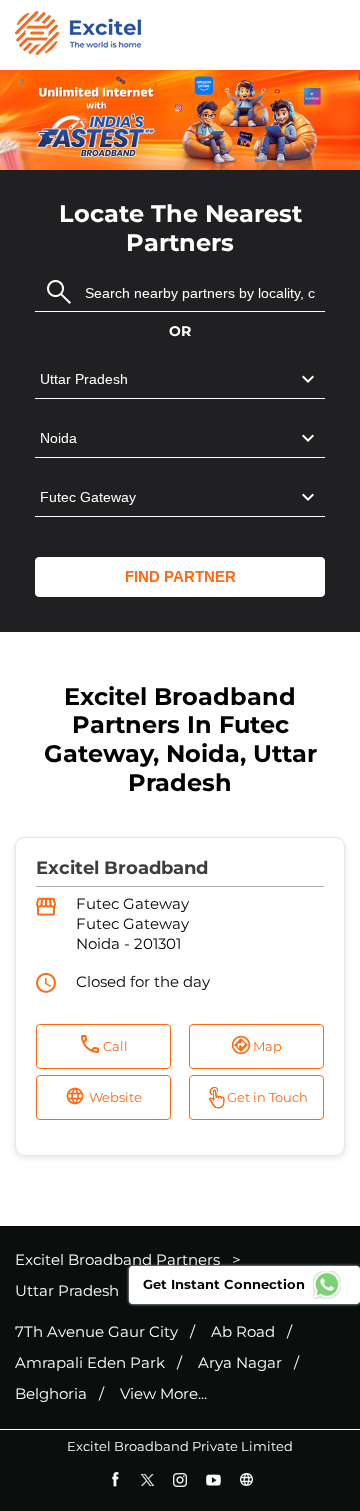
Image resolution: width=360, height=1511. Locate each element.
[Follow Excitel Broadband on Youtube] (213, 1479)
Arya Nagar (240, 1363)
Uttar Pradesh (67, 1290)
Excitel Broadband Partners (119, 1259)
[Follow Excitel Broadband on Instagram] (180, 1479)
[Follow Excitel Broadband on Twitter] (147, 1479)
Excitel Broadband (122, 868)
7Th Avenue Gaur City (96, 1332)
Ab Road (243, 1332)
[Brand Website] (246, 1479)
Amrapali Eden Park (90, 1363)
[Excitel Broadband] (78, 35)
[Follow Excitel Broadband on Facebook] (114, 1479)
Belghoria (51, 1394)
